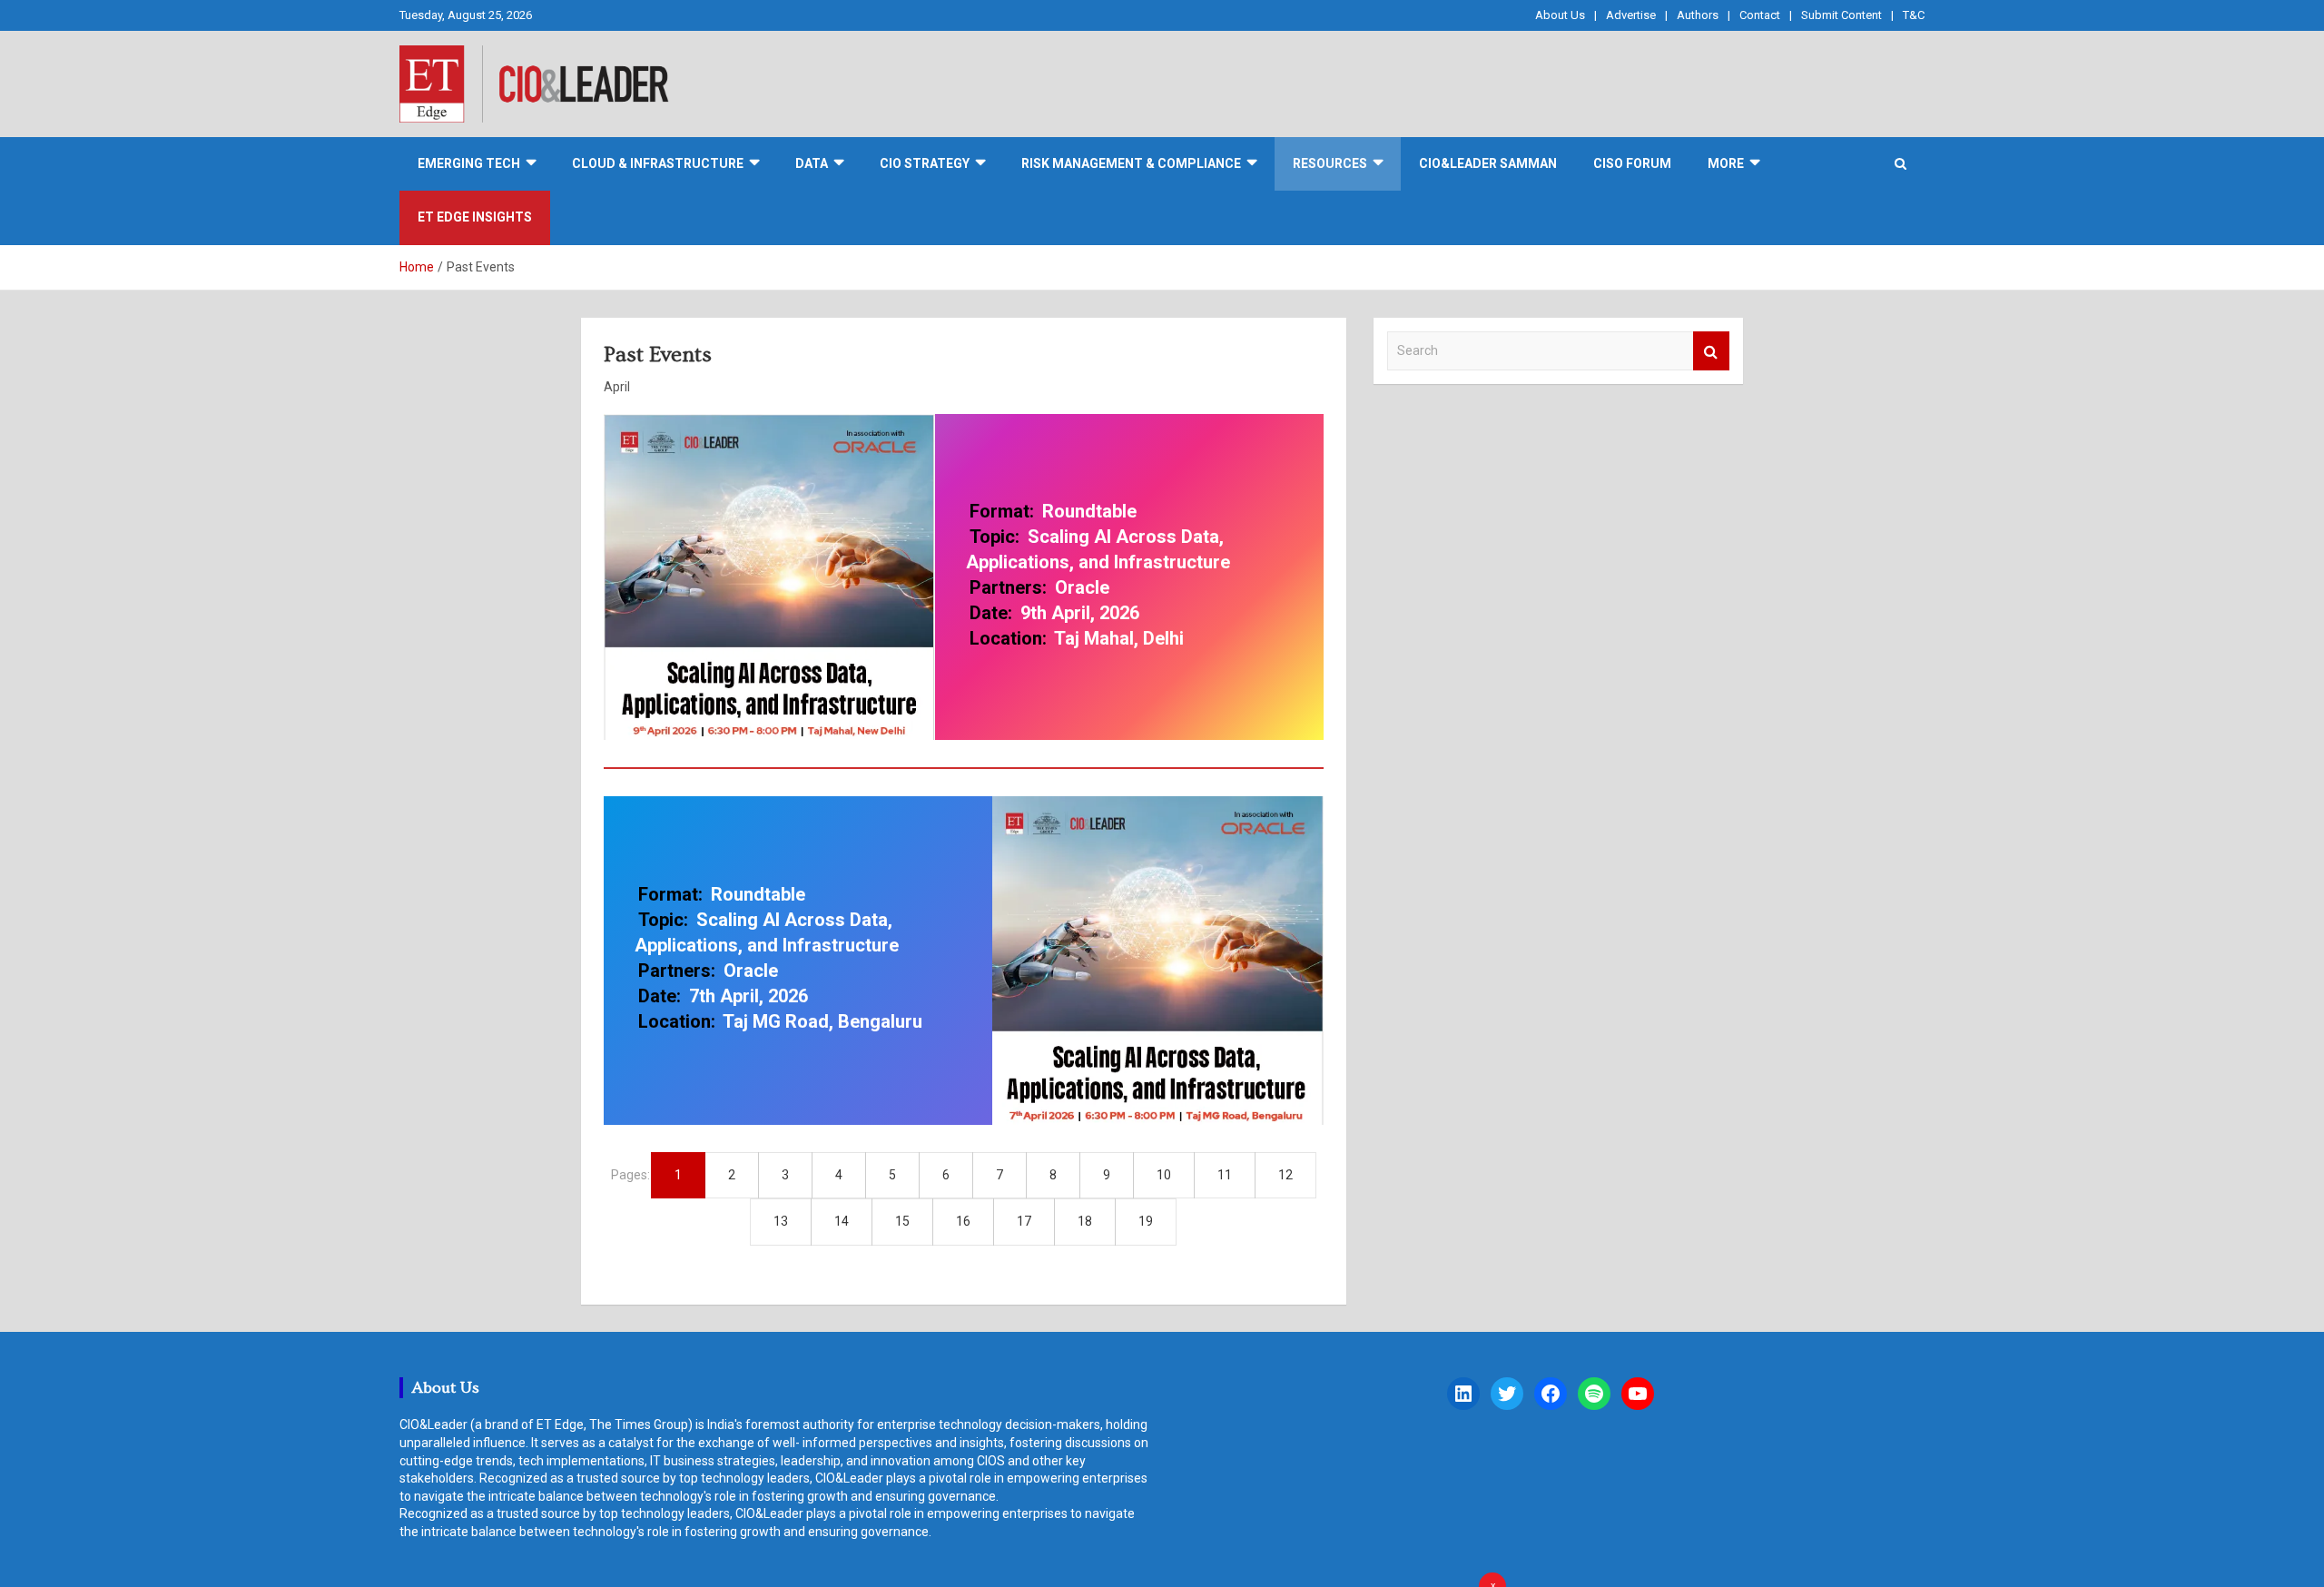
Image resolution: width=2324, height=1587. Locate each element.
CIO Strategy (925, 163)
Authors (1698, 15)
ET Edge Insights (475, 217)
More (1726, 163)
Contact (1760, 15)
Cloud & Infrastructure (658, 163)
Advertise (1631, 15)
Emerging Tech (469, 163)
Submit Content (1841, 15)
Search (1711, 351)
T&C (1914, 15)
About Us (1560, 15)
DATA (812, 163)
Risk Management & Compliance (1131, 163)
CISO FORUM (1632, 163)
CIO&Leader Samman (1488, 163)
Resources (1330, 163)
